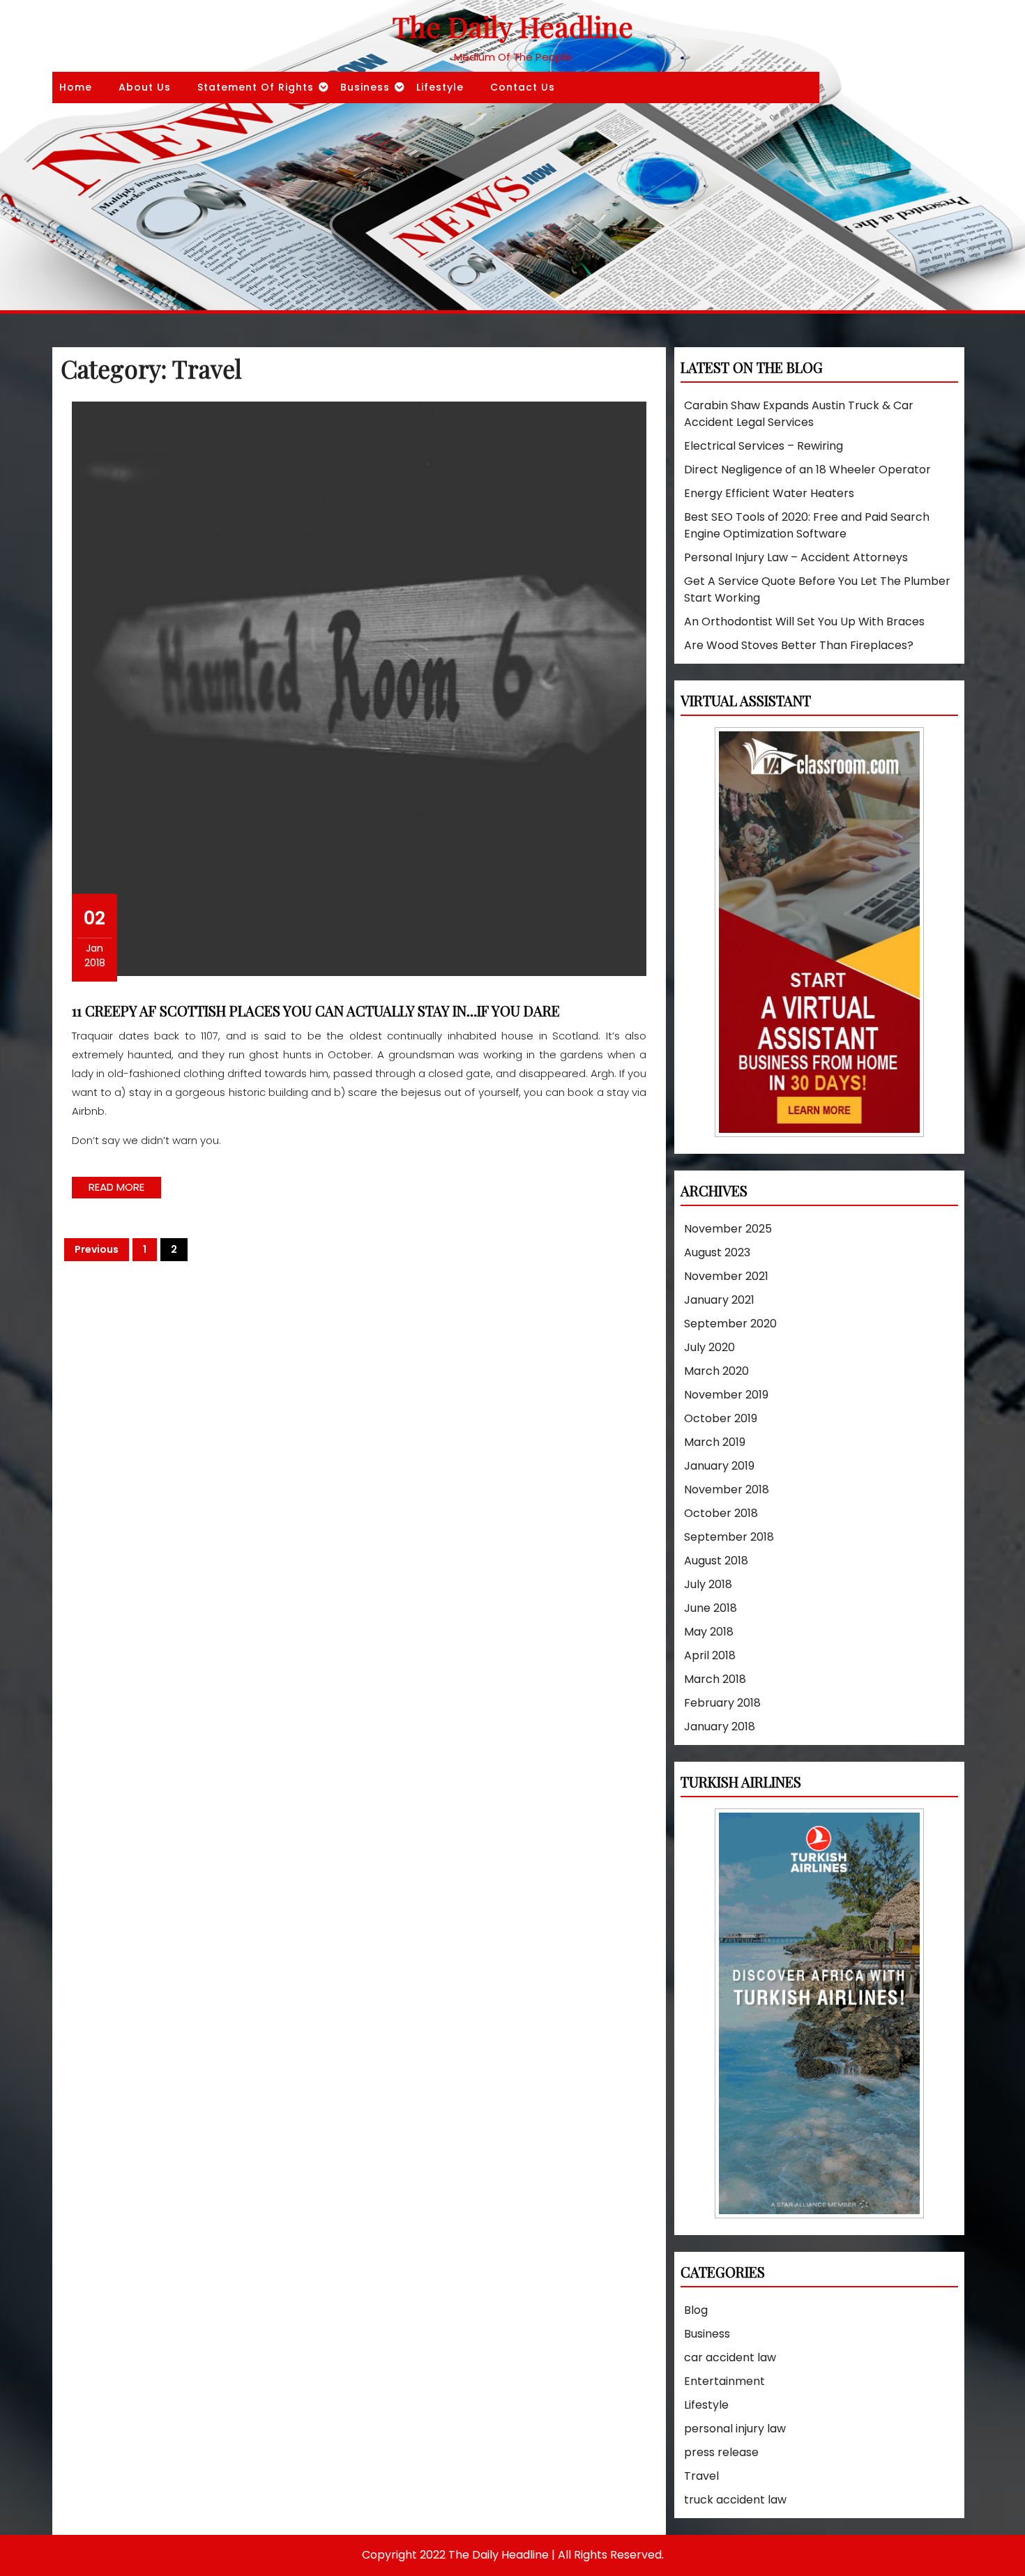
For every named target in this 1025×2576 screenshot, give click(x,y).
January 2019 (719, 1466)
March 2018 (715, 1679)
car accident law (730, 2357)
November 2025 (728, 1229)
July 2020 (709, 1347)
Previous (97, 1249)
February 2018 (722, 1703)
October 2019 (721, 1418)
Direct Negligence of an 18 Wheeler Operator (807, 470)
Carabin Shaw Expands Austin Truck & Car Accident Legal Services (799, 414)
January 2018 (720, 1727)
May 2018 (709, 1632)
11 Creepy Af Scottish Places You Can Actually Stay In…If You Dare (316, 1011)
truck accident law (735, 2500)
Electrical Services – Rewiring (764, 446)
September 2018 (729, 1537)
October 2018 (721, 1513)
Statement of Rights (256, 87)
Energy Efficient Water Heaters (769, 493)
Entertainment (724, 2381)
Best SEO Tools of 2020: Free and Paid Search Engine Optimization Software (807, 525)
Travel (701, 2476)
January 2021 (719, 1300)
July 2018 (708, 1584)
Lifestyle (440, 87)
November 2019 (726, 1395)
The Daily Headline (513, 26)
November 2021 (726, 1276)
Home (76, 87)
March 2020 (716, 1371)
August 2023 (717, 1252)
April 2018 (710, 1655)
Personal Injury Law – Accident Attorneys (796, 557)
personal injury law (735, 2429)
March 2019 (715, 1442)
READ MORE (125, 1189)
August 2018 (716, 1561)
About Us (145, 87)
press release (721, 2452)
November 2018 (727, 1489)
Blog (696, 2310)
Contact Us (523, 87)
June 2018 (711, 1608)
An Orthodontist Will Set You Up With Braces (804, 622)
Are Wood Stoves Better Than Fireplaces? (799, 645)
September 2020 (730, 1324)
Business (365, 87)
